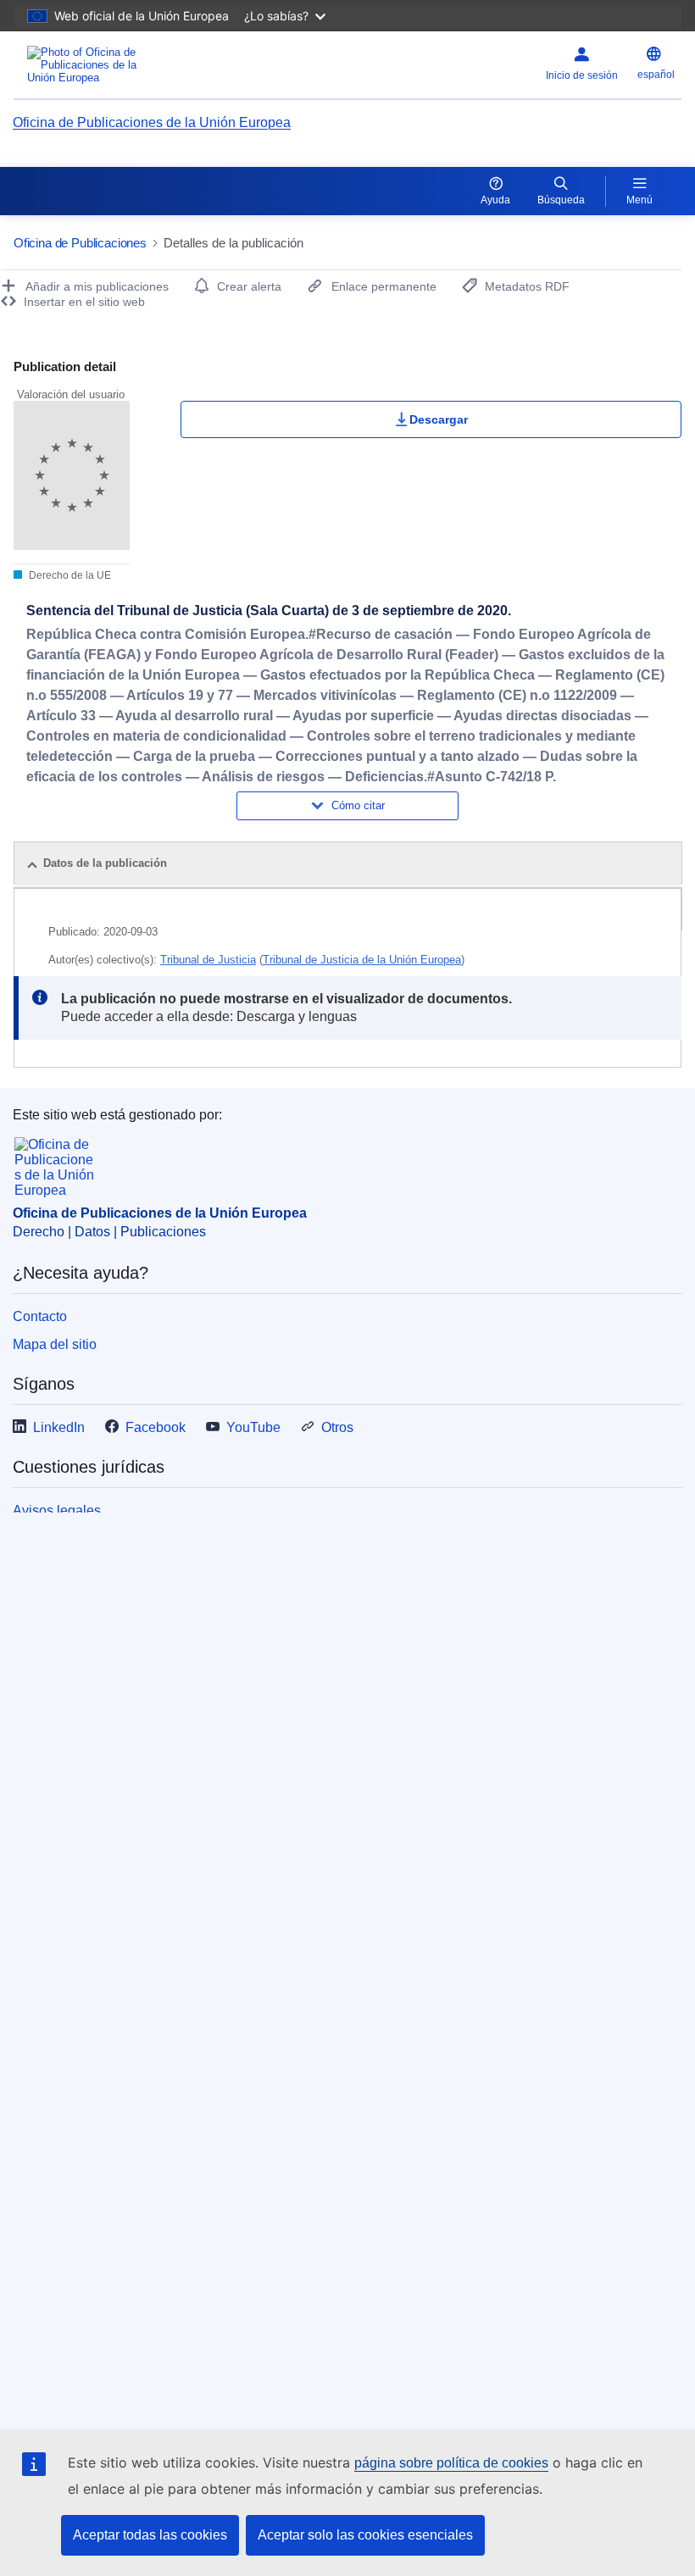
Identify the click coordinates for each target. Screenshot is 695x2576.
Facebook (156, 1427)
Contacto (40, 1316)
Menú (639, 200)
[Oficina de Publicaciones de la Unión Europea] (129, 65)
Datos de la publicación (105, 863)
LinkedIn (59, 1427)
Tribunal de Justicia (208, 960)
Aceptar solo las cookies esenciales (365, 2535)
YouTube (253, 1427)
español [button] (656, 75)
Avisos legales (57, 1510)
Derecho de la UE (69, 575)
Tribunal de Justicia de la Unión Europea (362, 960)
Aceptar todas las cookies (150, 2535)
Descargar (439, 419)
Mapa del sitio (55, 1344)
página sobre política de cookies (451, 2463)
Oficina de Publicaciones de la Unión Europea (152, 122)
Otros (337, 1427)
